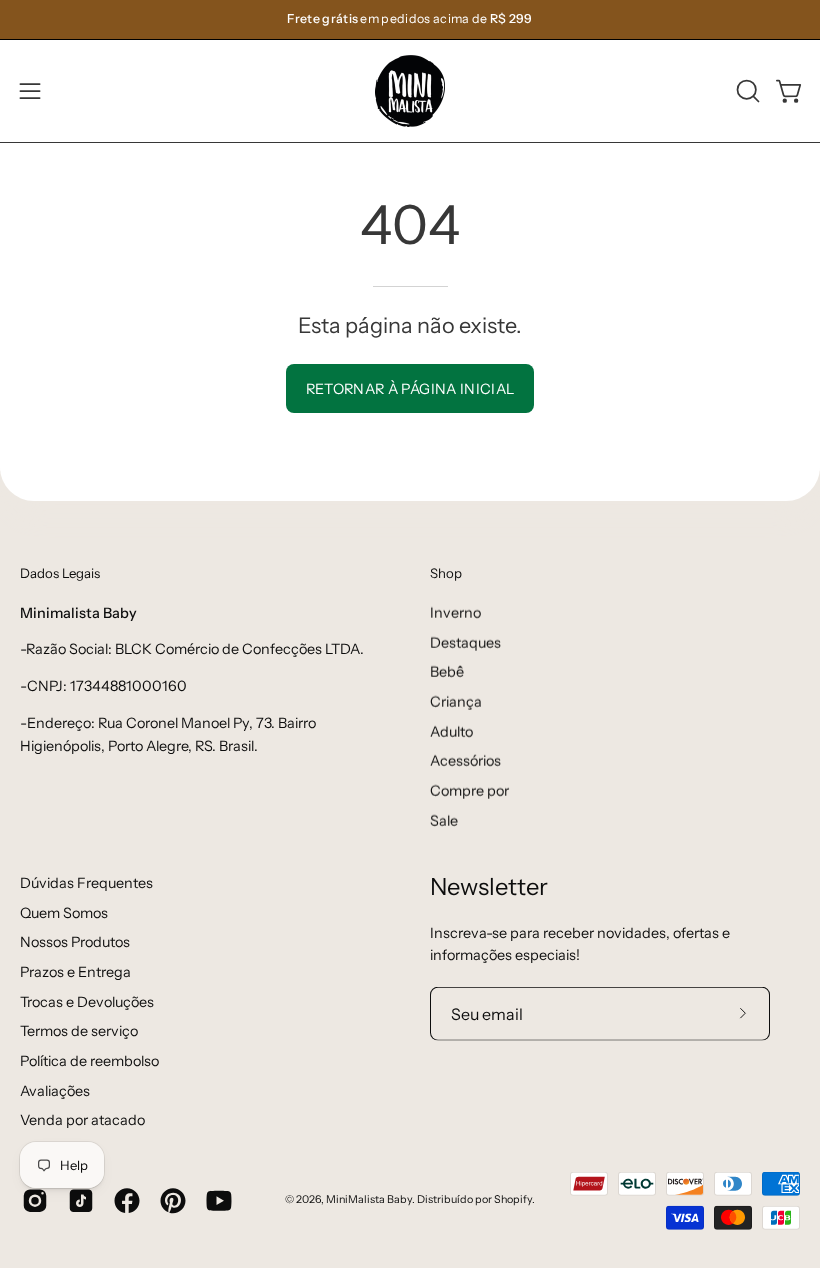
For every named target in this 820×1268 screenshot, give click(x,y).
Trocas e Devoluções (87, 1001)
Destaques (465, 642)
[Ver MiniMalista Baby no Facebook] (127, 1200)
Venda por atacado (82, 1120)
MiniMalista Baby (369, 1199)
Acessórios (465, 761)
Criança (456, 701)
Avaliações (55, 1090)
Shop (446, 573)
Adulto (451, 731)
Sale (444, 820)
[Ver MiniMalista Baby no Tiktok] (81, 1200)
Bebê (447, 672)
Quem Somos (64, 912)
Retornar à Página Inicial (410, 389)
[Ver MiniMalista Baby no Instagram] (35, 1200)
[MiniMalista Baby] (410, 91)
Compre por (469, 790)
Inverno (455, 612)
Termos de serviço (79, 1031)
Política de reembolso (89, 1061)
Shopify (513, 1199)
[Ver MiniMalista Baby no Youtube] (219, 1200)
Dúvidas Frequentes (86, 882)
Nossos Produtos (75, 942)
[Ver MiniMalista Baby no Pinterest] (173, 1200)
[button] (746, 91)
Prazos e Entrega (75, 972)
